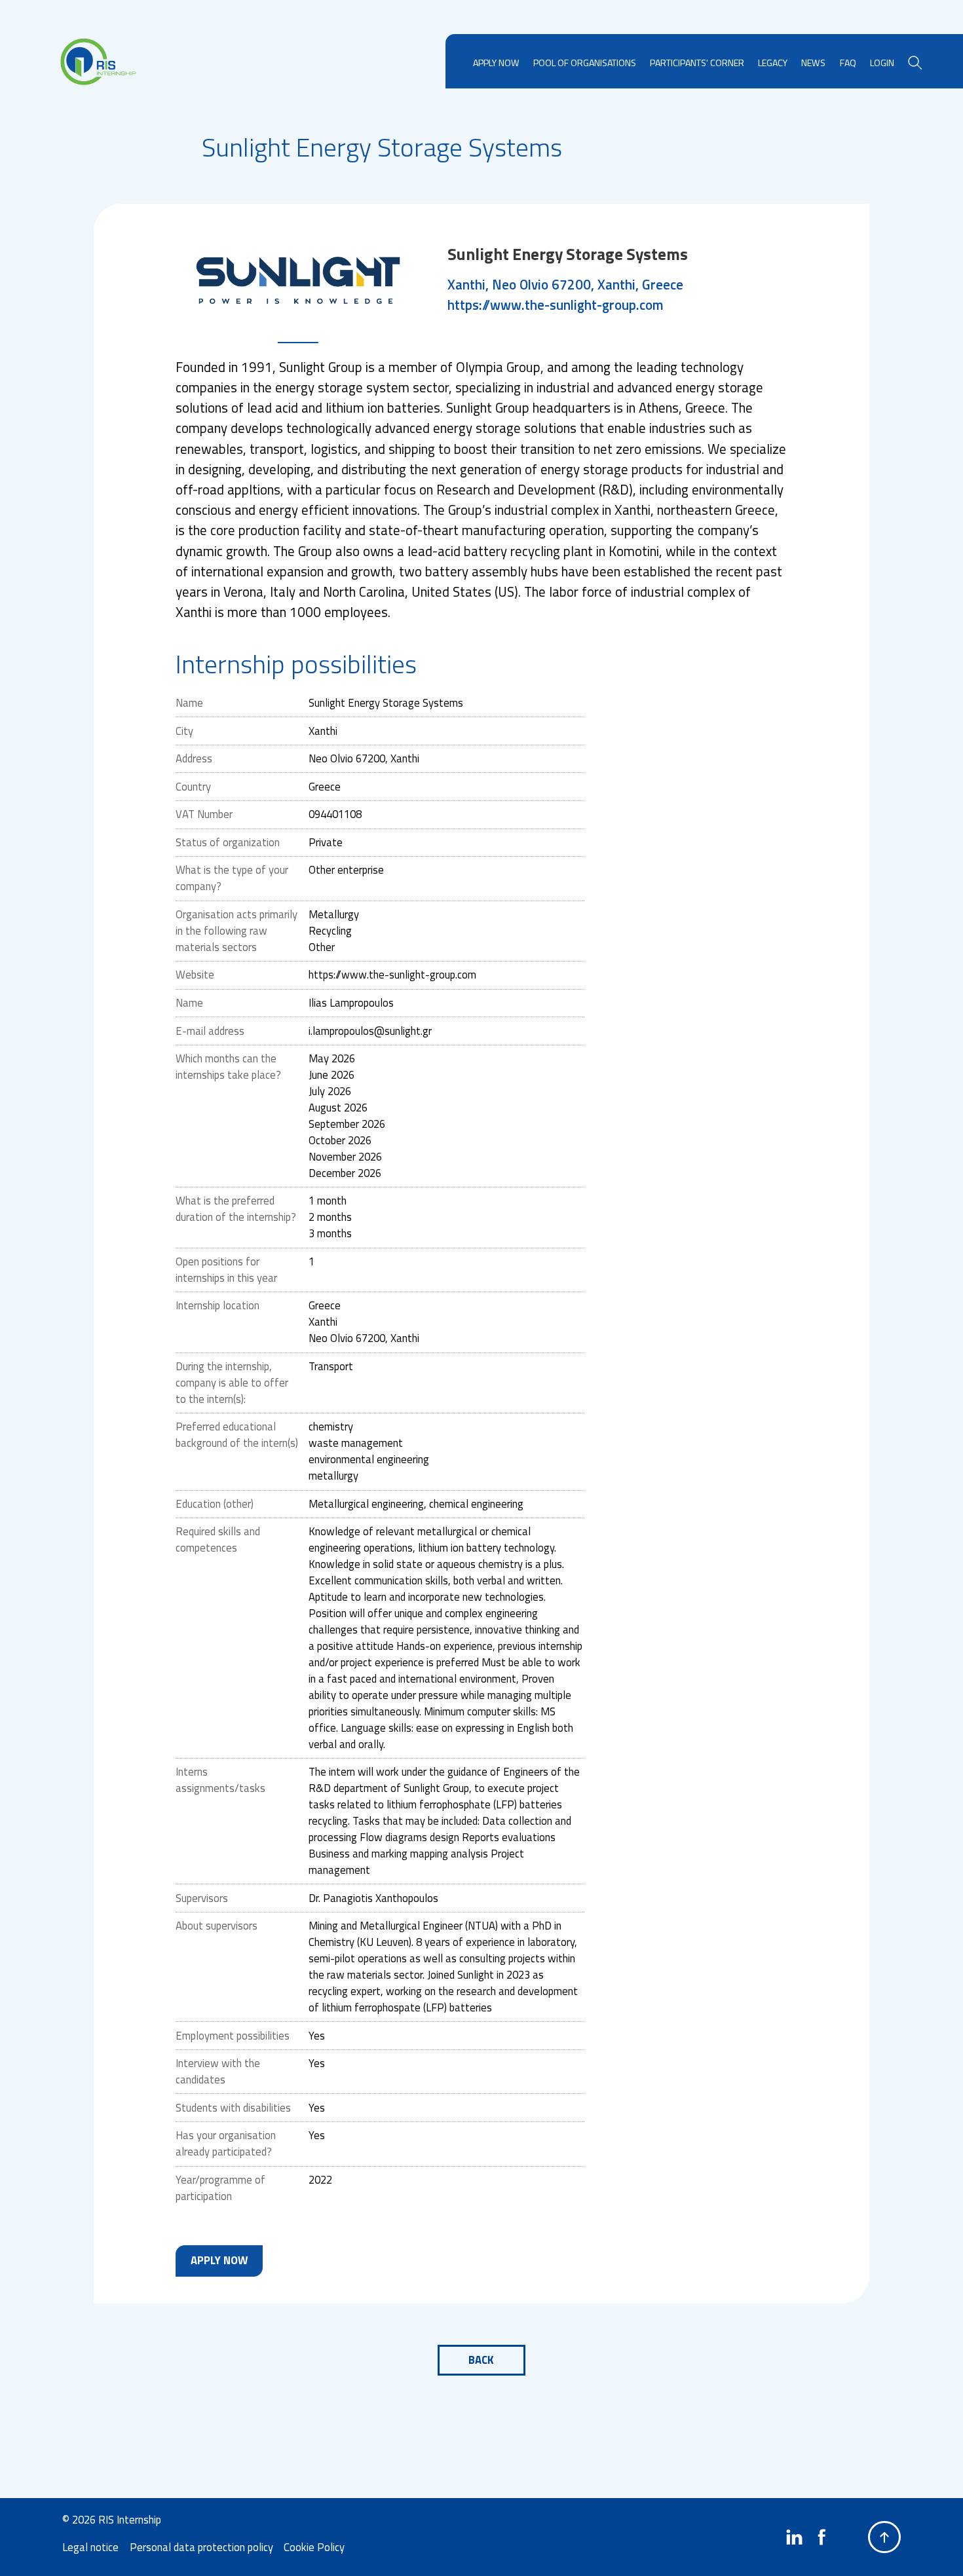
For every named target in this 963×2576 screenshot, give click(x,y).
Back (481, 2360)
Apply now (219, 2260)
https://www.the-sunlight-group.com (556, 305)
